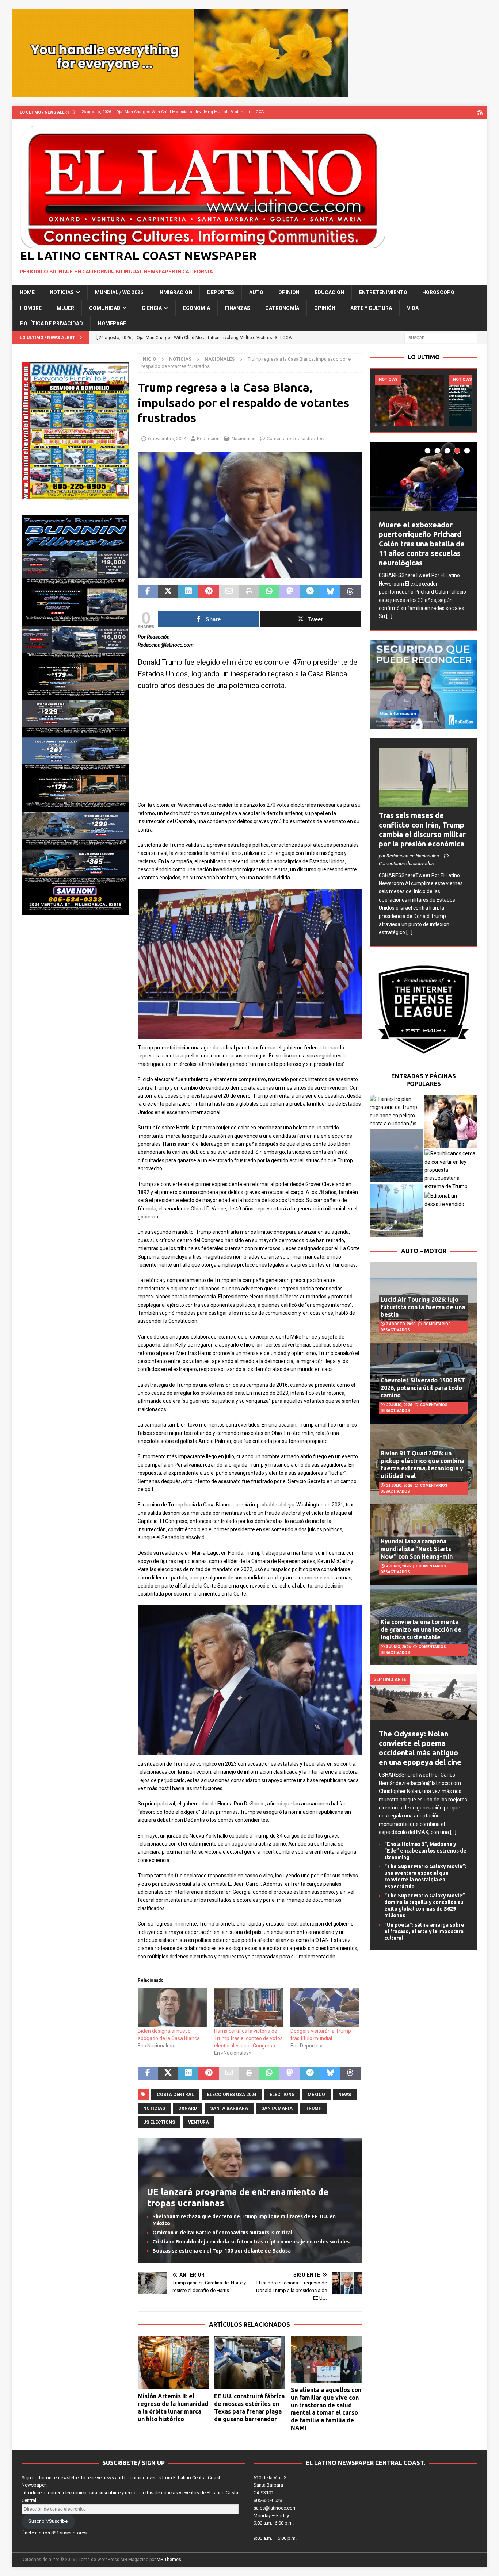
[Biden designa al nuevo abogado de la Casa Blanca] (172, 2008)
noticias (154, 2108)
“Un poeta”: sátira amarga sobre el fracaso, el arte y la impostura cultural (424, 1931)
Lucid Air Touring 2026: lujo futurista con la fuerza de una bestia (423, 1307)
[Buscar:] (441, 337)
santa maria (277, 2108)
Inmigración (175, 292)
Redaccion (208, 439)
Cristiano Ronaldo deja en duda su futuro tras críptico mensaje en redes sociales (251, 2242)
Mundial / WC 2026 (119, 292)
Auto (256, 292)
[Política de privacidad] (480, 112)
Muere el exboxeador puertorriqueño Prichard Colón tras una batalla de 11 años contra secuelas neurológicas (422, 544)
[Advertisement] (250, 750)
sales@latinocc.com (275, 2508)
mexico (316, 2095)
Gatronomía (282, 308)
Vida (413, 308)
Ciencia (152, 308)
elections (282, 2095)
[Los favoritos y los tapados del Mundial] (410, 400)
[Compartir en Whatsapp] (269, 592)
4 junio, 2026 (398, 1566)
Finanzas (238, 308)
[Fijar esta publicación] (208, 592)
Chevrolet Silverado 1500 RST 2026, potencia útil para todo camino (423, 1388)
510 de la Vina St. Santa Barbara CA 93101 (271, 2485)
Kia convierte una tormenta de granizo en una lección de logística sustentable (421, 1629)
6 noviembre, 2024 (167, 439)
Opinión (325, 308)
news (345, 2095)
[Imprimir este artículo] (249, 592)
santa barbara (229, 2108)
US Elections (159, 2122)
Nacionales (243, 439)
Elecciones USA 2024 (232, 2095)
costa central (175, 2095)
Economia (197, 308)
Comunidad (105, 308)
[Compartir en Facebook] (148, 592)
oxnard (188, 2108)
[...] (389, 616)
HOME (27, 292)
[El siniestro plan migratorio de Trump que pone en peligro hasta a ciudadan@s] (396, 1112)
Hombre (31, 308)
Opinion (289, 292)
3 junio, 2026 (398, 1647)
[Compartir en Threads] (350, 592)
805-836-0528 (268, 2500)
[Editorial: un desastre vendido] (451, 1200)
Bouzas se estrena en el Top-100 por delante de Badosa (222, 2251)
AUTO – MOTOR (424, 1251)
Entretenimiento (383, 292)
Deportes (221, 292)
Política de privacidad (52, 323)
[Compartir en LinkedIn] (188, 592)
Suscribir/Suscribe (48, 2521)
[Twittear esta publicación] (168, 592)
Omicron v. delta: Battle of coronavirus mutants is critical (222, 2233)
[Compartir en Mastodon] (290, 592)
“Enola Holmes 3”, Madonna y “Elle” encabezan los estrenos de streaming (425, 1851)
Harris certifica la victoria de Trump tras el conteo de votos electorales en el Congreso (248, 2038)
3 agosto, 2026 (401, 1324)
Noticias (62, 292)
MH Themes (169, 2560)
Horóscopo (438, 292)
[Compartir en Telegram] (310, 592)
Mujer (65, 308)
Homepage (112, 323)
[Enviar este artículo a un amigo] (229, 592)
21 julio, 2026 (399, 1485)
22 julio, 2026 (399, 1405)
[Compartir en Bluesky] (330, 592)
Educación (329, 292)
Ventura (199, 2122)
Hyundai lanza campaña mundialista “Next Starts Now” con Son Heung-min (417, 1549)
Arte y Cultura (371, 308)
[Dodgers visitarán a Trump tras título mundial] (325, 2008)
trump (314, 2108)
